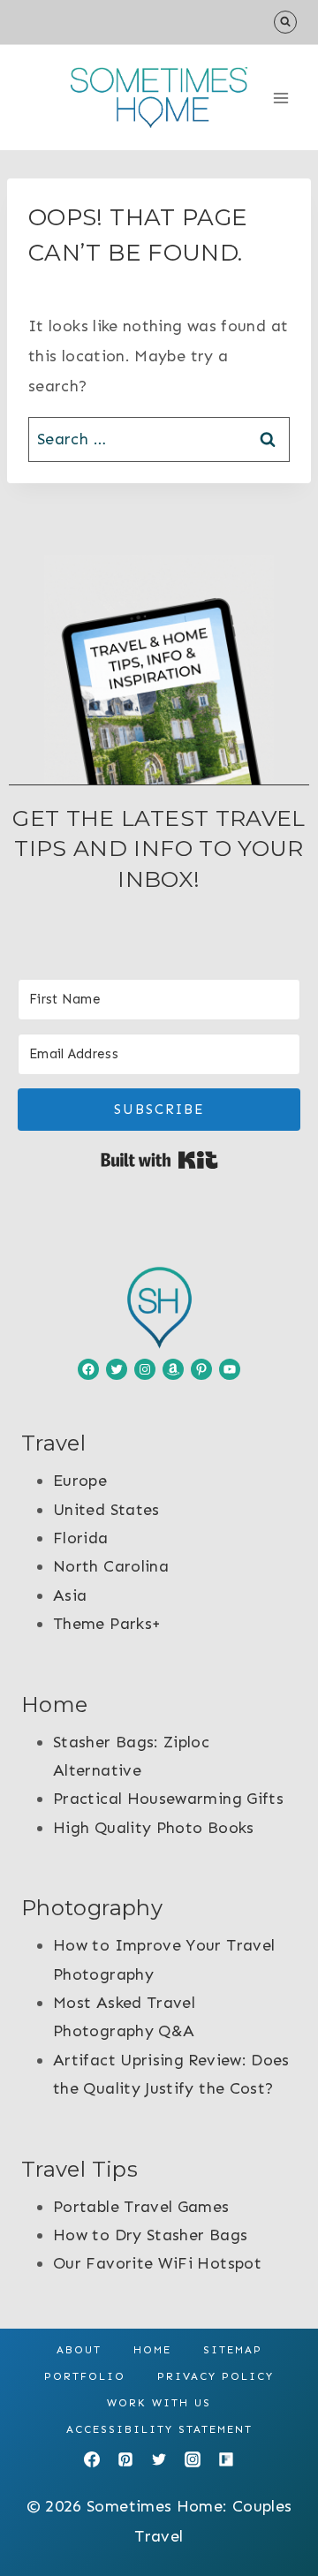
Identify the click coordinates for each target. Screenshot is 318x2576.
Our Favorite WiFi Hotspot (157, 2263)
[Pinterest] (125, 2459)
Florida (81, 1538)
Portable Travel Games (141, 2207)
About (79, 2350)
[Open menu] (280, 98)
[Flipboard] (226, 2459)
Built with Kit (159, 1160)
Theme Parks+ (107, 1624)
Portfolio (85, 2376)
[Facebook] (92, 2459)
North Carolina (111, 1566)
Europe (80, 1481)
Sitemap (233, 2350)
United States (106, 1510)
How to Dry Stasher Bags (150, 2235)
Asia (70, 1595)
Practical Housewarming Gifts (168, 1799)
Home (152, 2350)
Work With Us (159, 2403)
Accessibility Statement (159, 2429)
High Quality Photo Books (154, 1828)
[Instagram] (193, 2459)
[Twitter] (159, 2459)
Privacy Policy (216, 2376)
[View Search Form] (285, 22)
